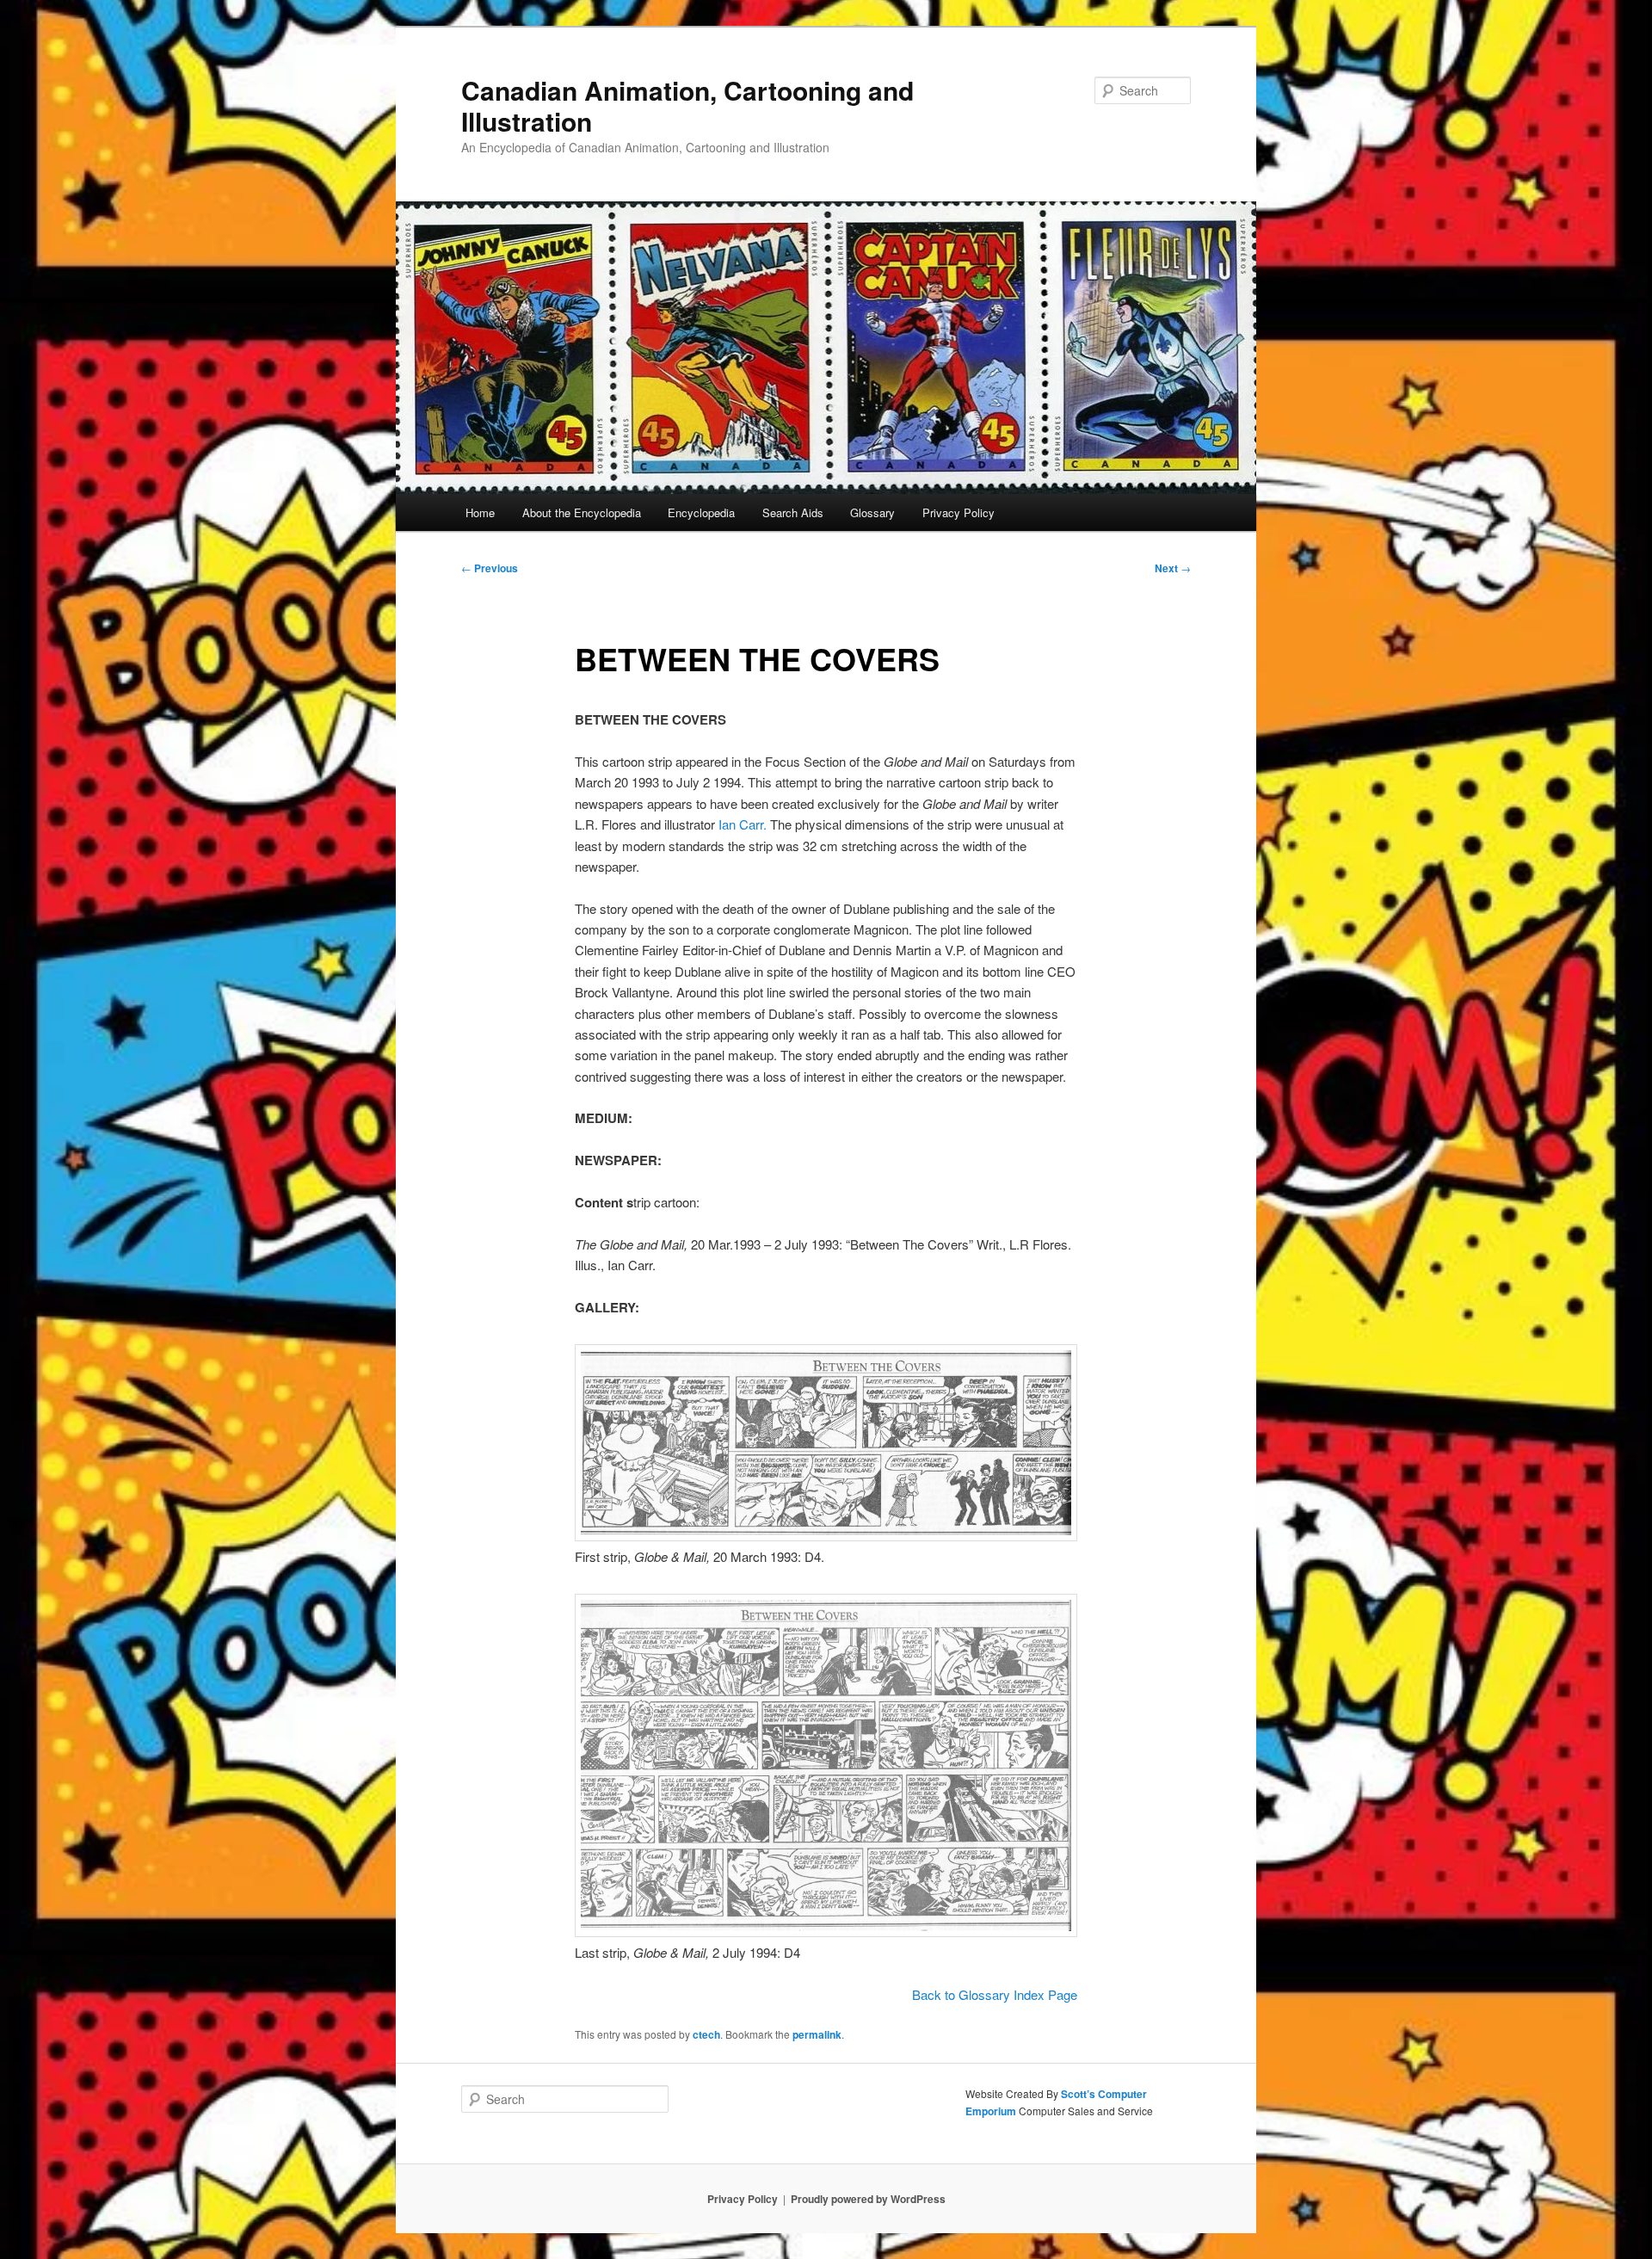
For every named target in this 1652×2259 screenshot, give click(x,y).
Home (480, 512)
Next (1173, 568)
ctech (706, 2034)
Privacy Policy (959, 512)
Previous (490, 568)
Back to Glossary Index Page (995, 1994)
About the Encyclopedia (582, 512)
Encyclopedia (701, 512)
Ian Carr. (743, 824)
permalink (817, 2034)
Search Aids (793, 512)
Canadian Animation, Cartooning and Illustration (687, 105)
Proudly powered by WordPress (868, 2199)
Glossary (872, 512)
